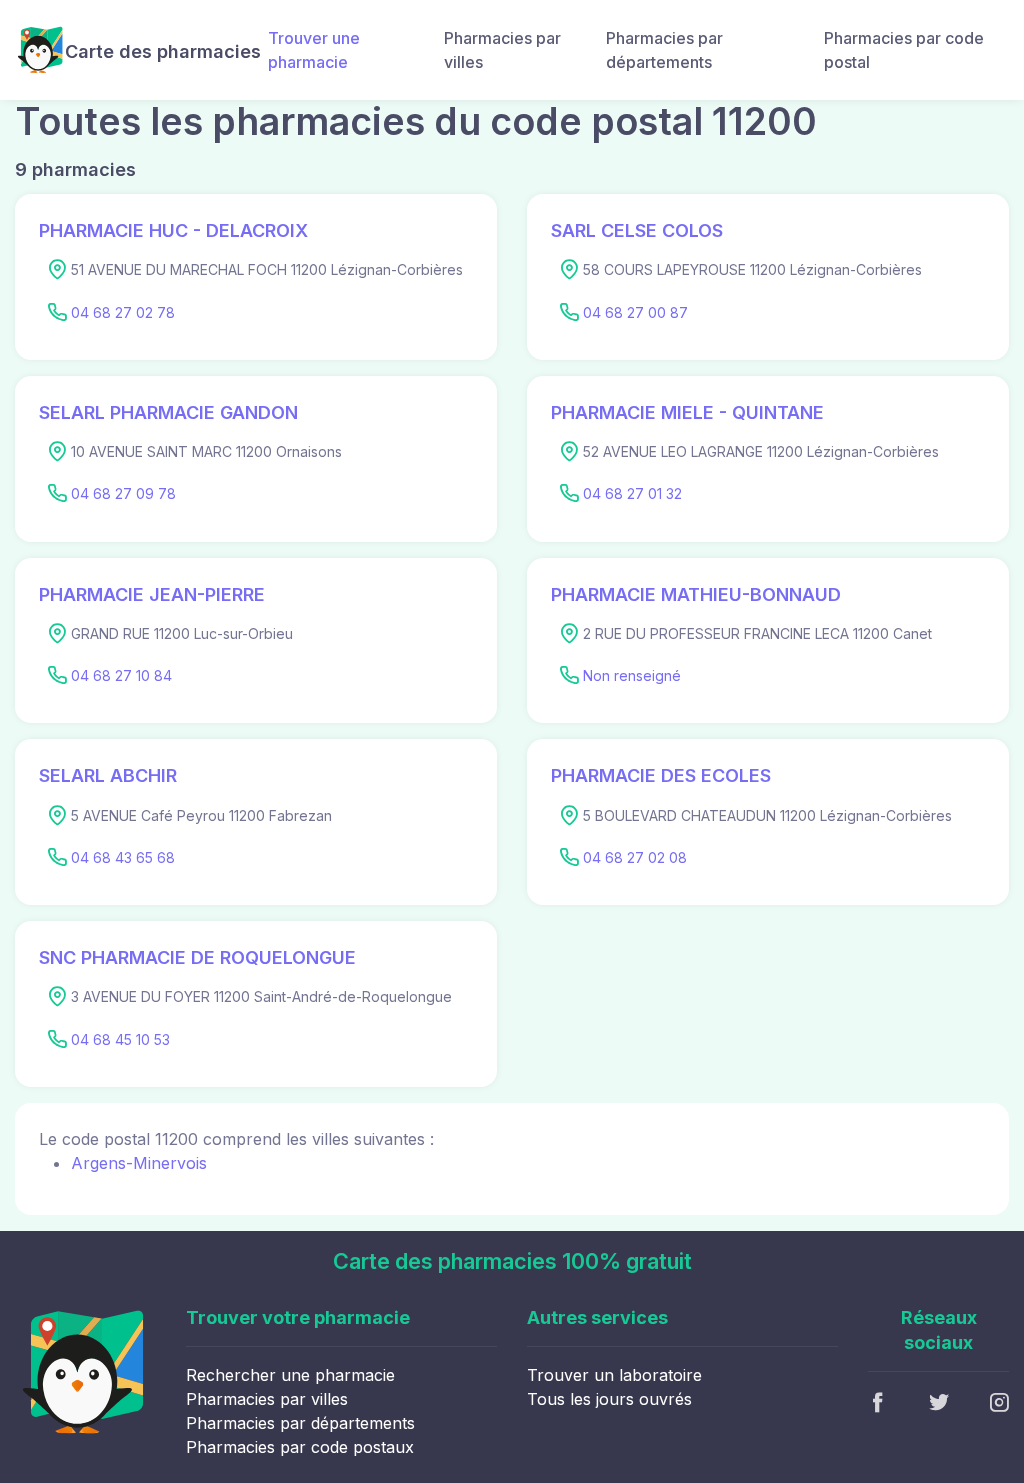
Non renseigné (632, 675)
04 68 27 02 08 (635, 857)
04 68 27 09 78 (123, 493)
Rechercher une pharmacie (290, 1375)
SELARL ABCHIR (108, 775)
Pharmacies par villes (502, 50)
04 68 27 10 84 (121, 675)
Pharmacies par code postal (904, 50)
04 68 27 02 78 (123, 312)
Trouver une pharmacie (314, 50)
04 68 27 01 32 (632, 493)
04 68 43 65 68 (123, 857)
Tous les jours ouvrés (609, 1399)
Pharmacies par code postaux (300, 1447)
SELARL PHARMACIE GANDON (168, 412)
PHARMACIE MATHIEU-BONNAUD (696, 594)
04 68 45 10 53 (120, 1039)
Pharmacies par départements (664, 50)
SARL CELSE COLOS (637, 230)
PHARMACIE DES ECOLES (661, 775)
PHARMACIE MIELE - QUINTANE (687, 412)
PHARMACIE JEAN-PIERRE (152, 594)
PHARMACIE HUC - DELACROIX (173, 230)
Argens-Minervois (139, 1163)
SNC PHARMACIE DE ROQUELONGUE (197, 957)
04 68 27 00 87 (635, 312)
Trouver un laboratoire (614, 1375)
